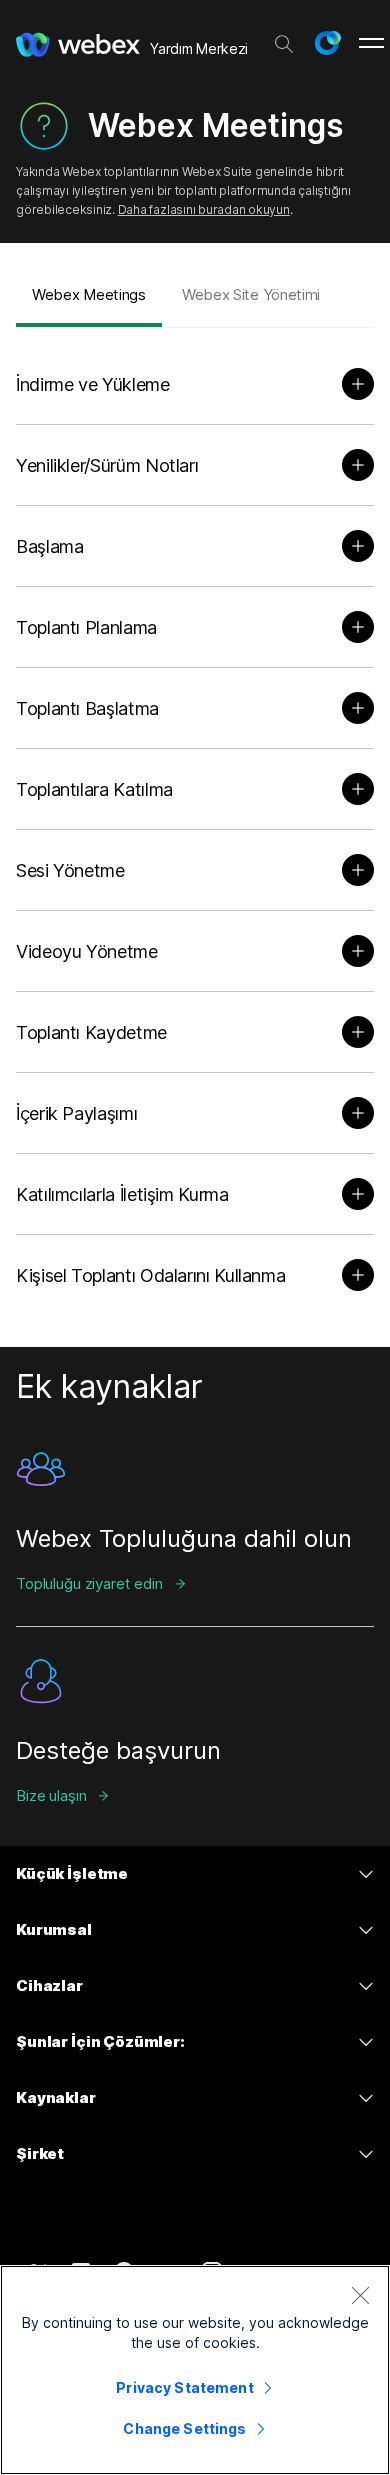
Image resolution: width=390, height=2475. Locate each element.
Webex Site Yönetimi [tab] (251, 294)
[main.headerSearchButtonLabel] (284, 39)
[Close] (360, 2295)
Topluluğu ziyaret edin (89, 1583)
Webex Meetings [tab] (89, 294)
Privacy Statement (184, 2387)
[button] (327, 43)
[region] (195, 2370)
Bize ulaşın (51, 1795)
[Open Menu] (371, 43)
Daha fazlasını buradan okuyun (204, 209)
